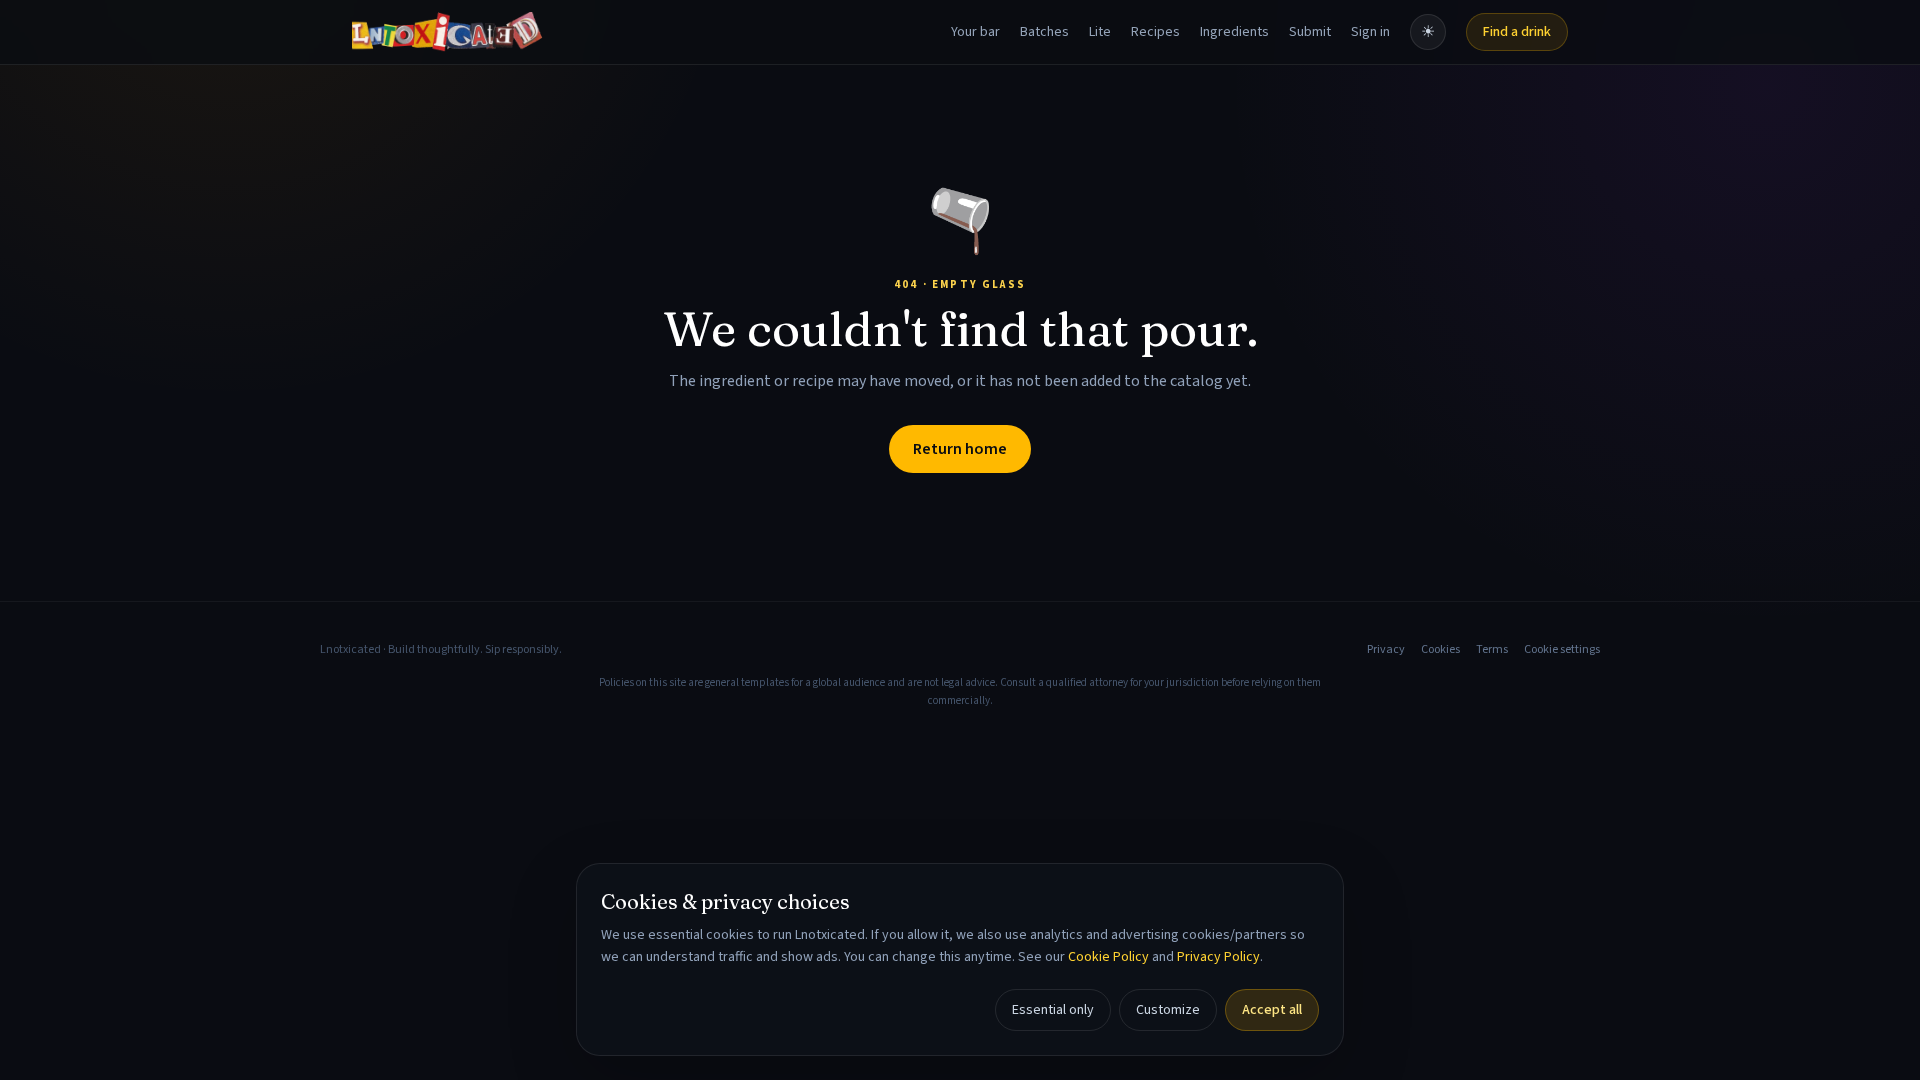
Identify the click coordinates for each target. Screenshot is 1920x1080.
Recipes (1155, 32)
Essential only (1053, 1010)
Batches (1044, 32)
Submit (1310, 32)
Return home (960, 449)
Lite (1100, 32)
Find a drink (1517, 32)
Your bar (975, 32)
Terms (1492, 650)
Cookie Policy (1108, 957)
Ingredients (1234, 32)
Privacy (1386, 650)
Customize (1168, 1010)
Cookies (1440, 650)
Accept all (1272, 1010)
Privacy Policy (1218, 957)
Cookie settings (1562, 650)
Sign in (1370, 32)
